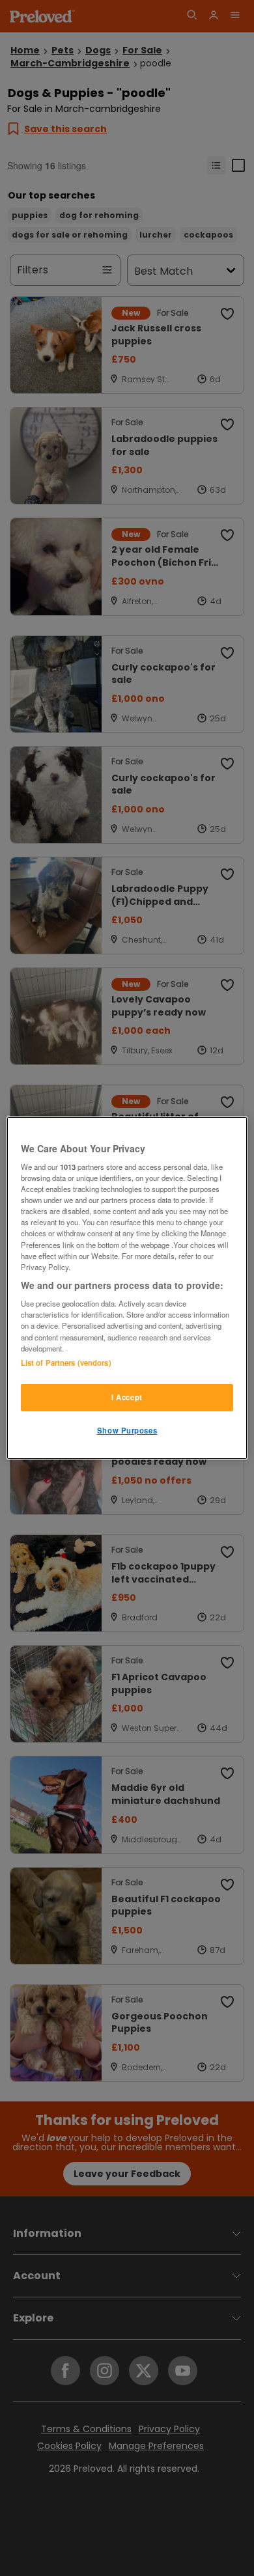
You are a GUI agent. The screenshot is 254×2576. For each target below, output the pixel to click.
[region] (127, 1288)
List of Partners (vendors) (66, 1363)
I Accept (127, 1397)
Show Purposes (127, 1430)
